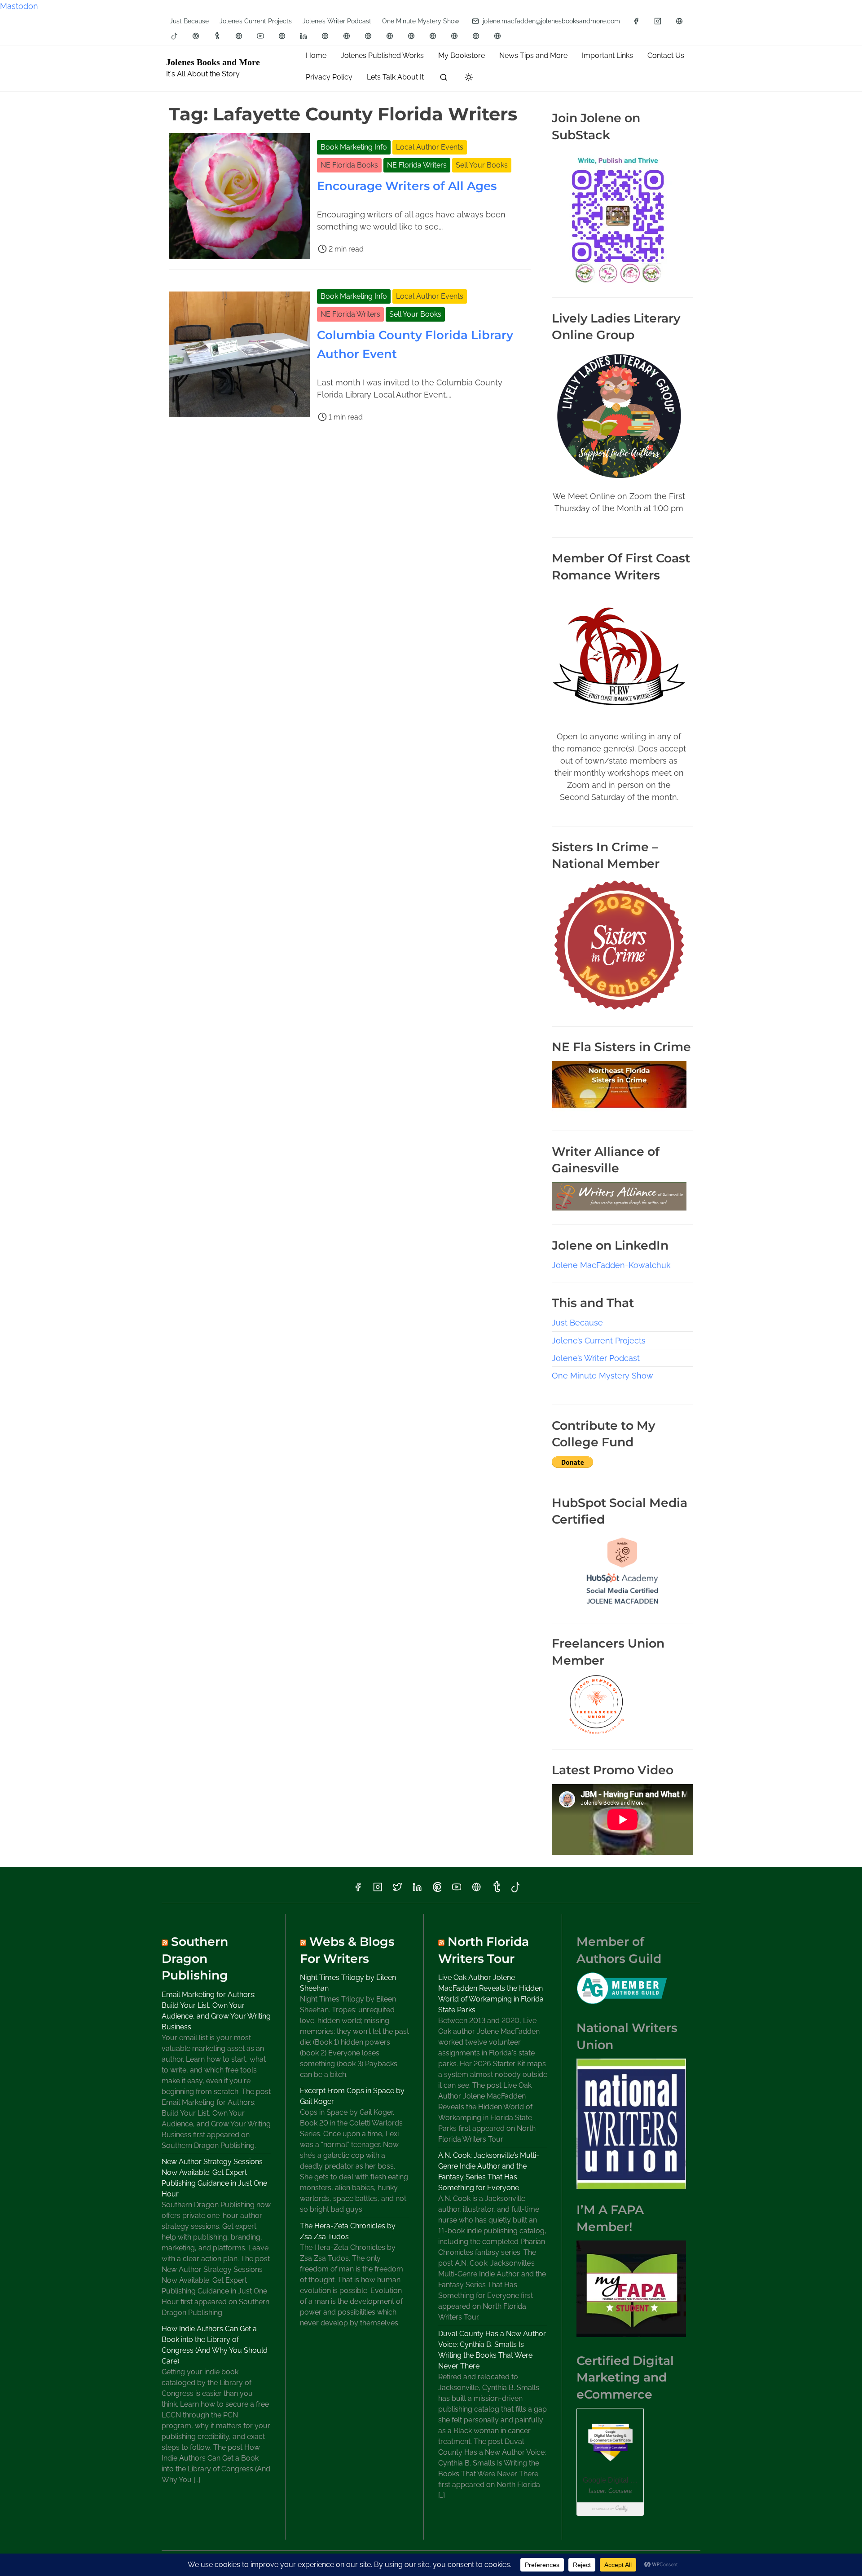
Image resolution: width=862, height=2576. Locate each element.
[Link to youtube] (260, 36)
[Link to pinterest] (196, 36)
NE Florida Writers (417, 165)
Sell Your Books (482, 165)
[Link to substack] (239, 36)
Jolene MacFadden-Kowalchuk (611, 1265)
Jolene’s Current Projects (256, 21)
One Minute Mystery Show (421, 21)
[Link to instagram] (658, 21)
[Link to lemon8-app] (411, 36)
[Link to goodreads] (368, 36)
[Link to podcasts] (476, 36)
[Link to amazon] (325, 36)
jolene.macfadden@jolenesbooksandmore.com (550, 21)
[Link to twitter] (397, 1890)
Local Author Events (430, 147)
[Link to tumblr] (217, 36)
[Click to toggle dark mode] (469, 78)
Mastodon (19, 6)
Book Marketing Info (354, 147)
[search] (444, 79)
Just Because (189, 21)
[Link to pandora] (497, 36)
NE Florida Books (349, 165)
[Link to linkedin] (303, 36)
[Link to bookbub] (390, 36)
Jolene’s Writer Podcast (337, 21)
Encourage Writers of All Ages (407, 186)
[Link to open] (454, 36)
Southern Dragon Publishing (195, 1958)
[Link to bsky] (282, 36)
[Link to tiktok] (175, 36)
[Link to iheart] (433, 36)
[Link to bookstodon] (347, 36)
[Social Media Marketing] (622, 1606)
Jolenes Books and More (213, 62)
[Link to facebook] (636, 21)
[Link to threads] (679, 21)
